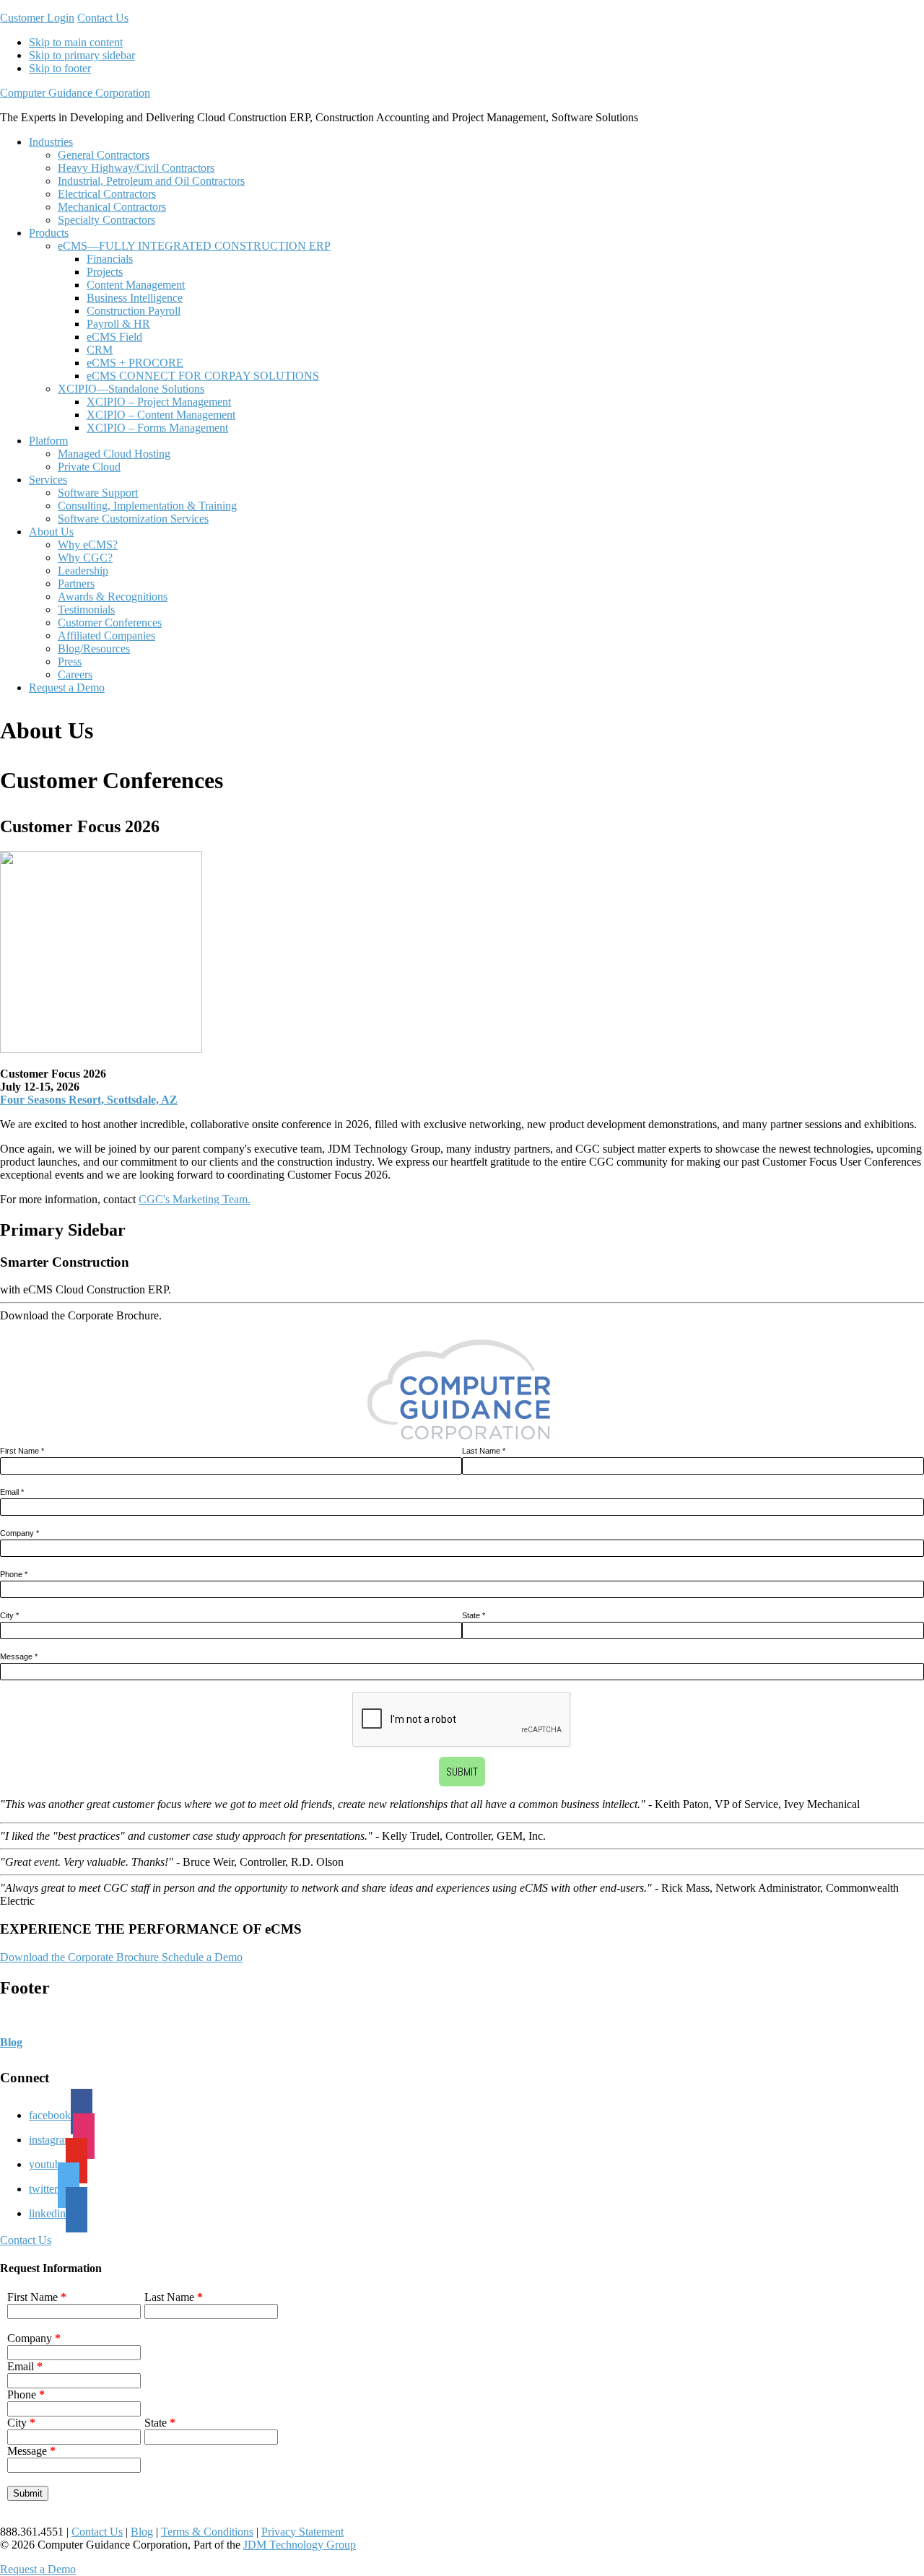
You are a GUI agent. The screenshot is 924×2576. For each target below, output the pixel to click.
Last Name (484, 1451)
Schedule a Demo (202, 1957)
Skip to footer (60, 68)
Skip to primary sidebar (82, 55)
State (474, 1615)
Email (12, 1492)
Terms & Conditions (207, 2532)
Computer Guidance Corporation (75, 93)
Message (19, 1656)
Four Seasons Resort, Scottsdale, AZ (89, 1100)
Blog (11, 2042)
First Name (22, 1451)
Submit (462, 1772)
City (9, 1615)
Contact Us (103, 18)
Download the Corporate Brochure (79, 1957)
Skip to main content (76, 42)
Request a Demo (38, 2569)
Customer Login (37, 18)
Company (19, 1533)
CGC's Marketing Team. (195, 1199)
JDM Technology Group (300, 2545)
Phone (14, 1574)
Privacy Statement (302, 2532)
